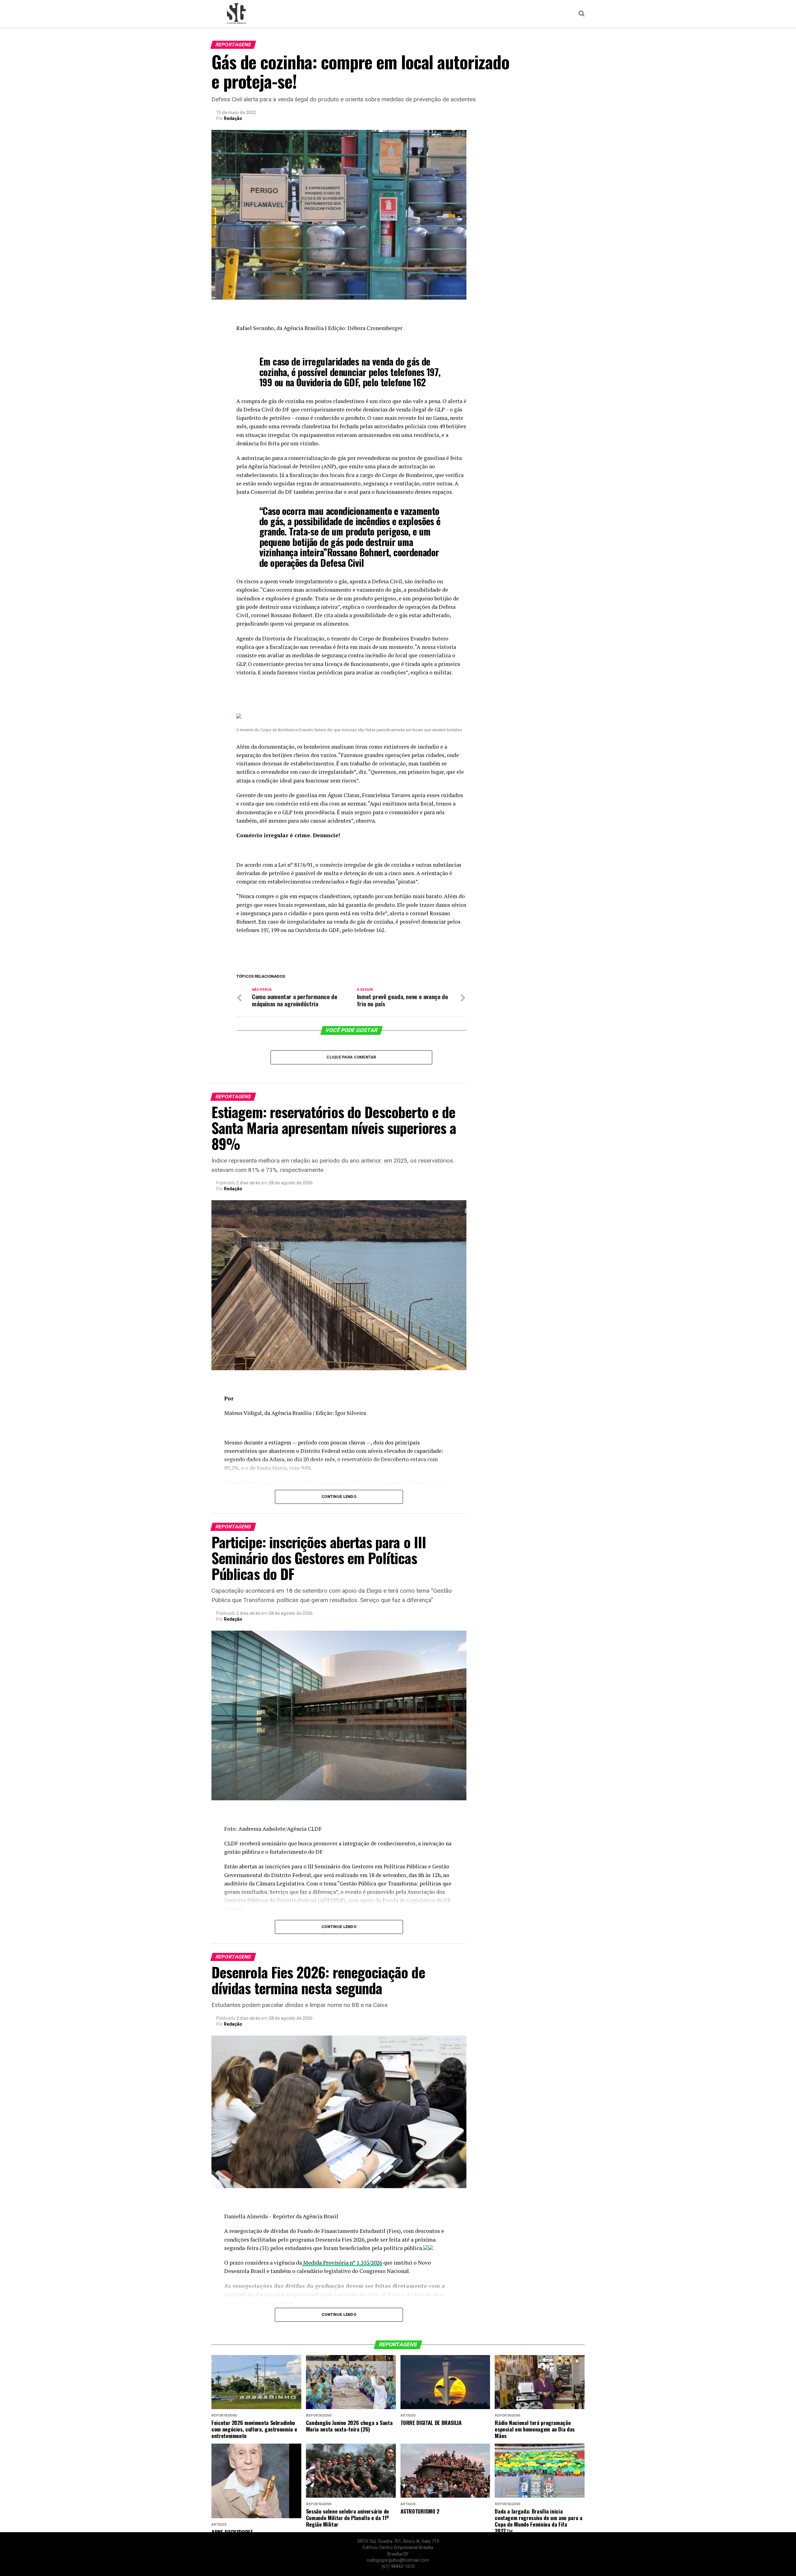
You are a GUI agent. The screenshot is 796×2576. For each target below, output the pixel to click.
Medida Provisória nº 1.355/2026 (342, 2263)
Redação (233, 118)
